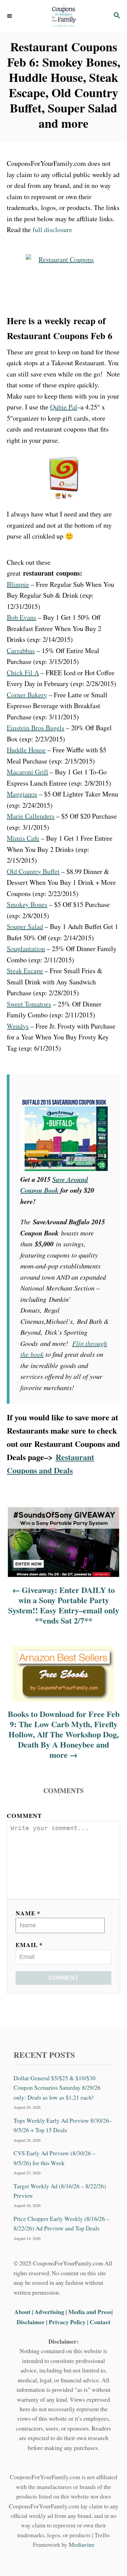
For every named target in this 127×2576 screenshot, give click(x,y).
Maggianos (22, 794)
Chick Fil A (23, 673)
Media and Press (90, 2312)
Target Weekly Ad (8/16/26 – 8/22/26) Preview (60, 2191)
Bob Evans (22, 617)
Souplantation (26, 949)
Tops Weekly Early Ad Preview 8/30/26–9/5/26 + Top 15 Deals (63, 2125)
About (23, 2312)
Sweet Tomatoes (29, 1004)
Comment (24, 1816)
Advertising (49, 2312)
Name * (28, 1913)
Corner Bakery (27, 695)
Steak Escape (25, 971)
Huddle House (26, 750)
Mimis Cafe (23, 838)
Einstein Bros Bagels (36, 728)
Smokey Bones (27, 904)
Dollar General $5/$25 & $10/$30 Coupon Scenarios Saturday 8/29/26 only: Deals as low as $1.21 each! (57, 2088)
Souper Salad (25, 926)
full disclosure (52, 230)
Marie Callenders (31, 816)
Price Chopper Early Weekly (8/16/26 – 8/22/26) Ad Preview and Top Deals (61, 2223)
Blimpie (18, 584)
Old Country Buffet (33, 871)
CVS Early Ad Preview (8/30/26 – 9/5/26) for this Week (55, 2158)
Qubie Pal (64, 407)
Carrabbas (21, 651)
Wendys (18, 1026)
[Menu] (10, 16)
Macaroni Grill (27, 772)
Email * (29, 1945)
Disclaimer (31, 2321)
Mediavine (82, 2545)
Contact (100, 2321)
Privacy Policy (67, 2321)
